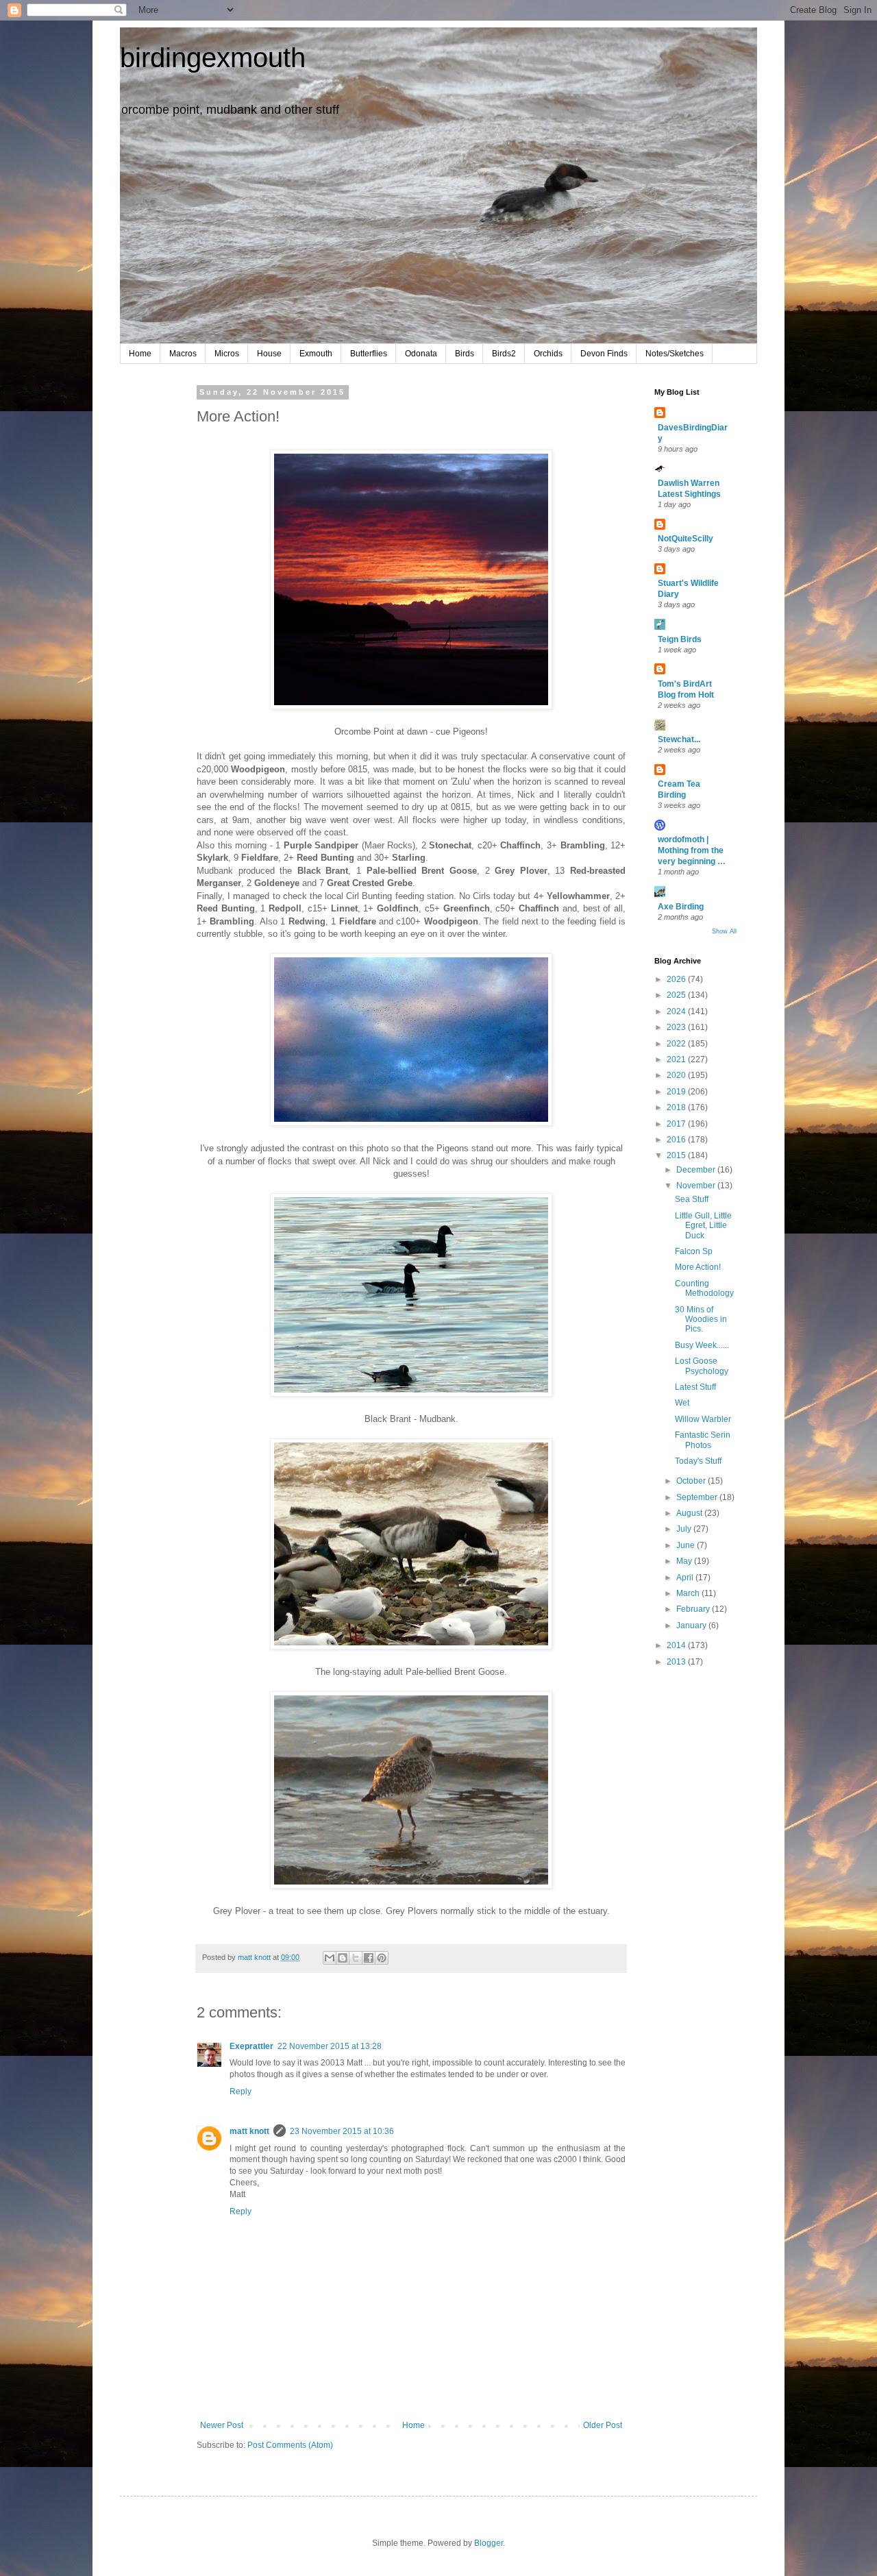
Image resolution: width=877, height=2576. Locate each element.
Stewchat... (679, 739)
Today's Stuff (698, 1461)
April (686, 1578)
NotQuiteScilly (685, 539)
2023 (677, 1027)
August (690, 1513)
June (687, 1545)
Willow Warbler (703, 1419)
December (697, 1170)
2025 (677, 995)
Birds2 (504, 354)
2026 (677, 979)
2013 (677, 1662)
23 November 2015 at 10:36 (342, 2131)
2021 (677, 1059)
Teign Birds (680, 639)
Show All (724, 931)
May (685, 1561)
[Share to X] (356, 1958)
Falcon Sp (694, 1251)
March (689, 1593)
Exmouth (316, 354)
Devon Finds (604, 354)
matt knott (249, 2131)
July (685, 1529)
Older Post (603, 2425)
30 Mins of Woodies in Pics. (701, 1320)
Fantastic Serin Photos (703, 1440)
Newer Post (222, 2425)
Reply (240, 2092)
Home (140, 354)
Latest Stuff (695, 1387)
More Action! (698, 1267)
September (698, 1497)
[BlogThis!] (343, 1958)
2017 (677, 1124)
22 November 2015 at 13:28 (330, 2046)
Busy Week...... (702, 1345)
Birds (465, 354)
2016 (677, 1140)
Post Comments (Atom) (290, 2445)
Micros (227, 354)
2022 (677, 1044)
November (697, 1186)
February (694, 1609)
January (692, 1626)
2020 (677, 1075)
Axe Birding (681, 907)
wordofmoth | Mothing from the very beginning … (692, 850)
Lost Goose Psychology (702, 1366)
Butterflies (369, 354)
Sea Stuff (692, 1199)
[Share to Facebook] (369, 1958)
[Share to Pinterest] (382, 1958)
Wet (682, 1403)
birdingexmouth (213, 58)
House (269, 354)
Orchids (548, 354)
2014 (677, 1645)
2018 (677, 1107)
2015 (677, 1155)
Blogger (489, 2543)
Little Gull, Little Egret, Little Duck (703, 1226)
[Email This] (330, 1958)
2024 (677, 1011)
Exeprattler (251, 2046)
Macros (183, 354)
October (692, 1481)
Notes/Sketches (675, 354)
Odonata (421, 354)
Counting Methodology (704, 1288)
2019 (677, 1092)
